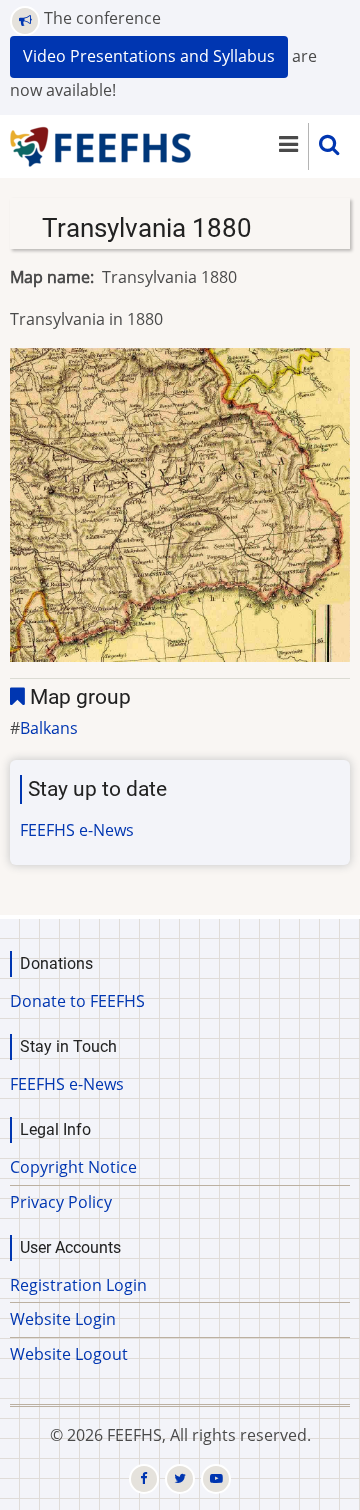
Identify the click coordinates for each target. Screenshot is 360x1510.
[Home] (101, 145)
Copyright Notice (73, 1167)
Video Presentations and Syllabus (149, 56)
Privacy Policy (61, 1202)
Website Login (63, 1319)
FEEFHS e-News (77, 830)
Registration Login (78, 1285)
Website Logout (69, 1354)
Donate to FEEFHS (77, 1001)
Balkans (49, 728)
